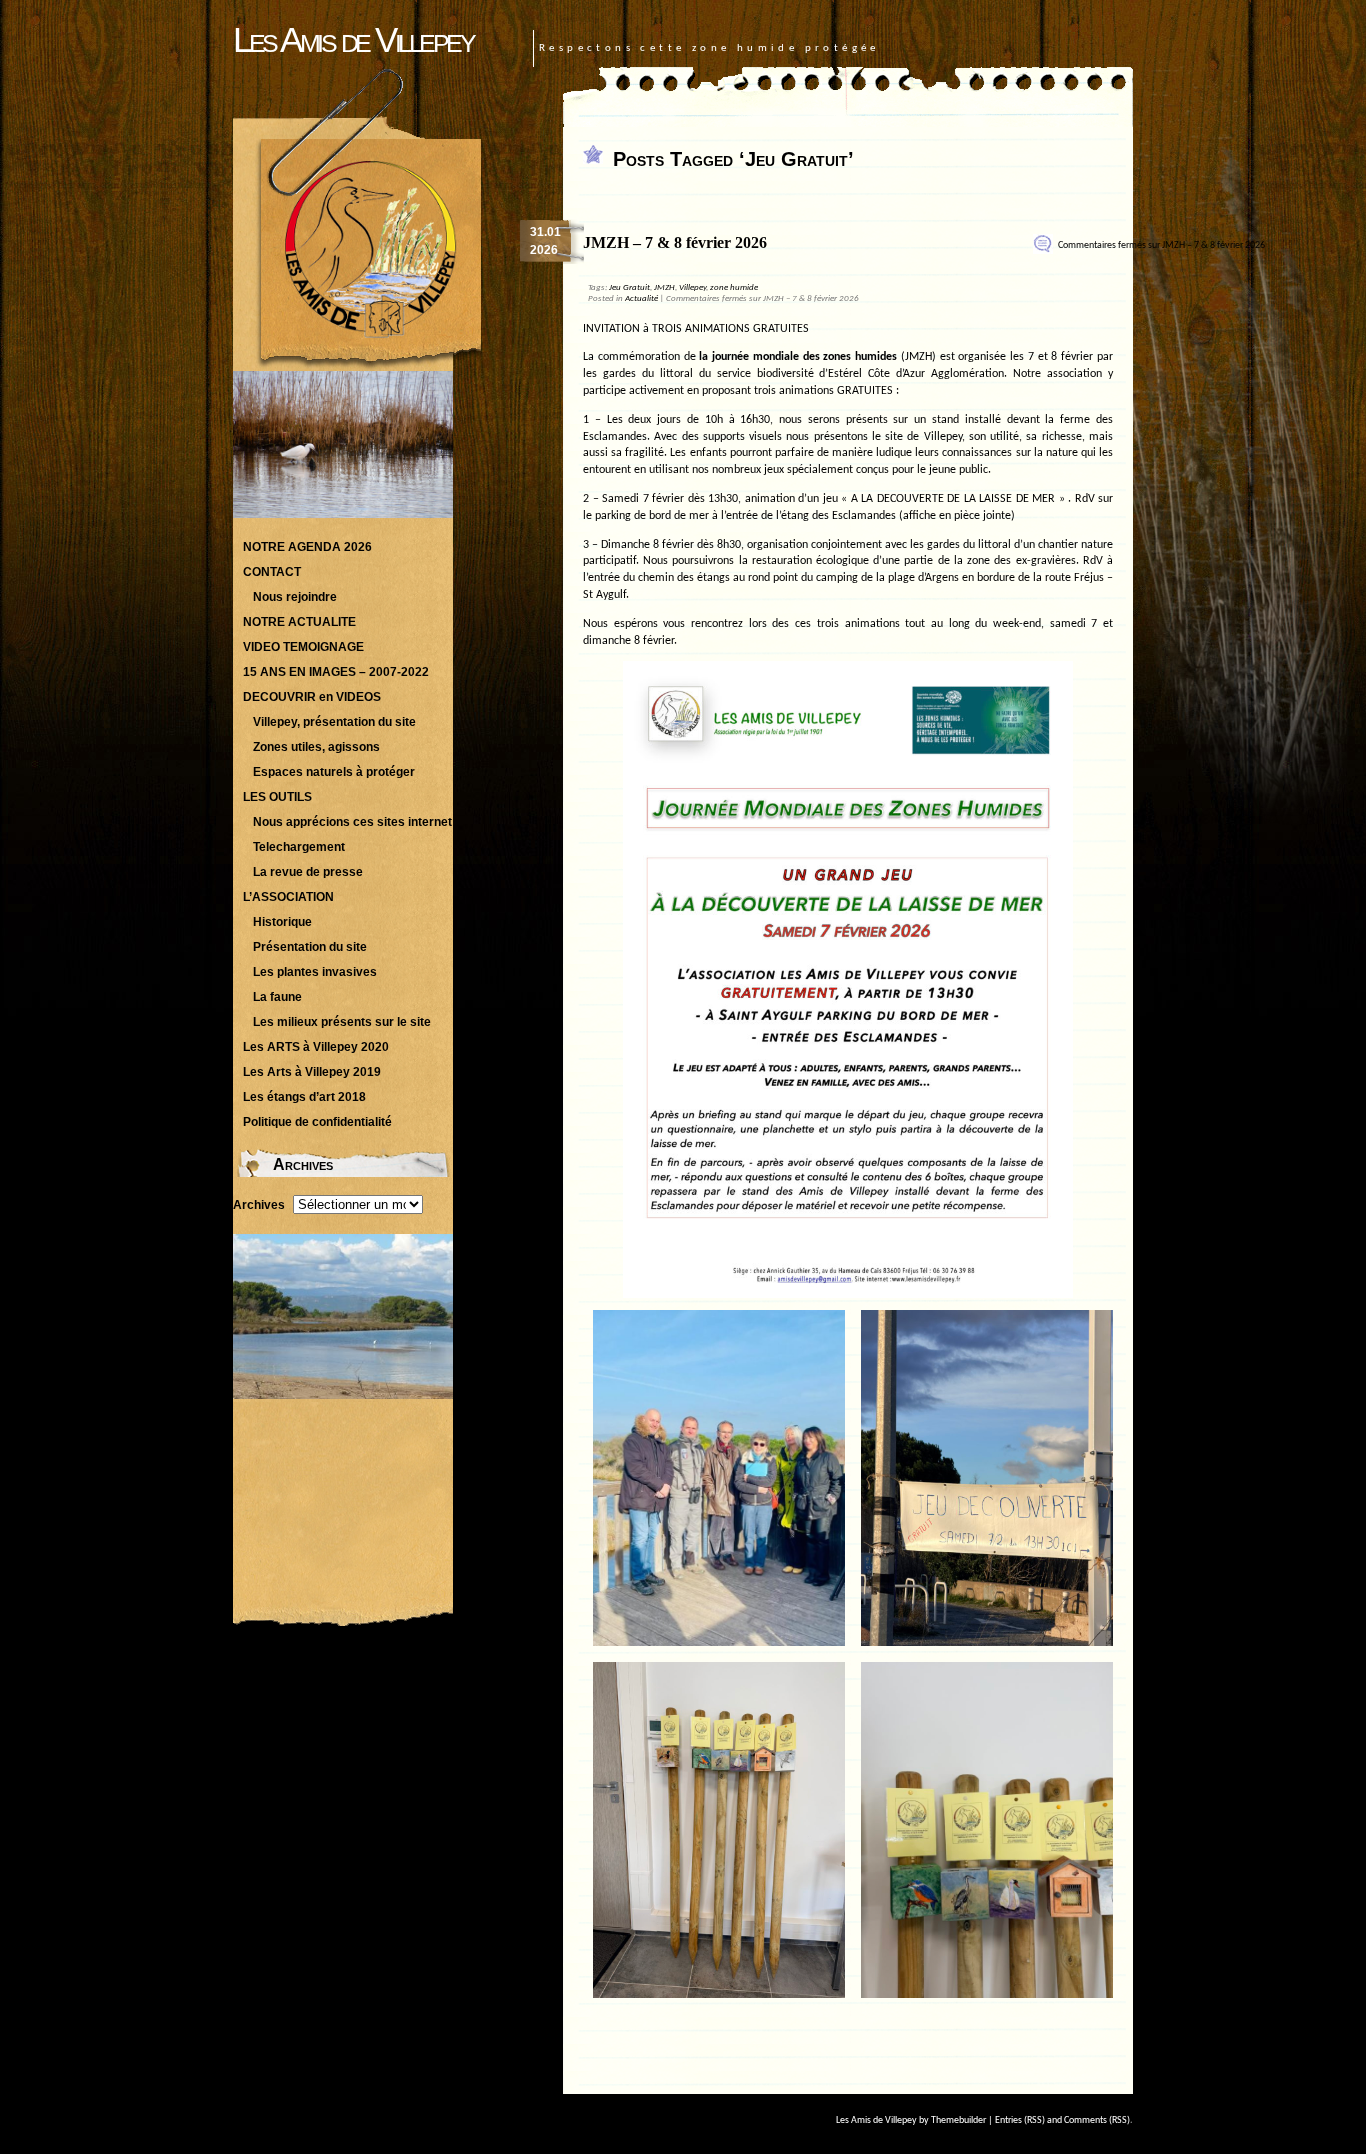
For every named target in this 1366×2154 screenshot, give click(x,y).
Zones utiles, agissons (316, 747)
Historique (282, 922)
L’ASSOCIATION (288, 897)
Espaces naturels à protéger (334, 772)
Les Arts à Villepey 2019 (312, 1072)
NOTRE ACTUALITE (299, 622)
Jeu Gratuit (629, 287)
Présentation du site (310, 947)
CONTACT (272, 572)
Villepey (692, 287)
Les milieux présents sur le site (342, 1022)
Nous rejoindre (295, 597)
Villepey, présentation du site (334, 722)
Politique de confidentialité (317, 1122)
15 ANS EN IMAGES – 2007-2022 (336, 672)
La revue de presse (308, 872)
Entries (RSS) (1020, 2120)
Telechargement (299, 847)
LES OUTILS (277, 797)
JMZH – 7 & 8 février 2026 (675, 242)
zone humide (734, 287)
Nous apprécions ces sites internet (352, 822)
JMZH (664, 287)
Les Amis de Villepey (353, 39)
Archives (259, 1205)
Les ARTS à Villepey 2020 (316, 1047)
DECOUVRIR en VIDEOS (312, 697)
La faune (277, 997)
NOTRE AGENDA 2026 (307, 547)
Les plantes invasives (315, 972)
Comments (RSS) (1097, 2120)
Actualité (641, 298)
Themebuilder (958, 2120)
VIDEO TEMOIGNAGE (303, 647)
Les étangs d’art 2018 (304, 1097)
